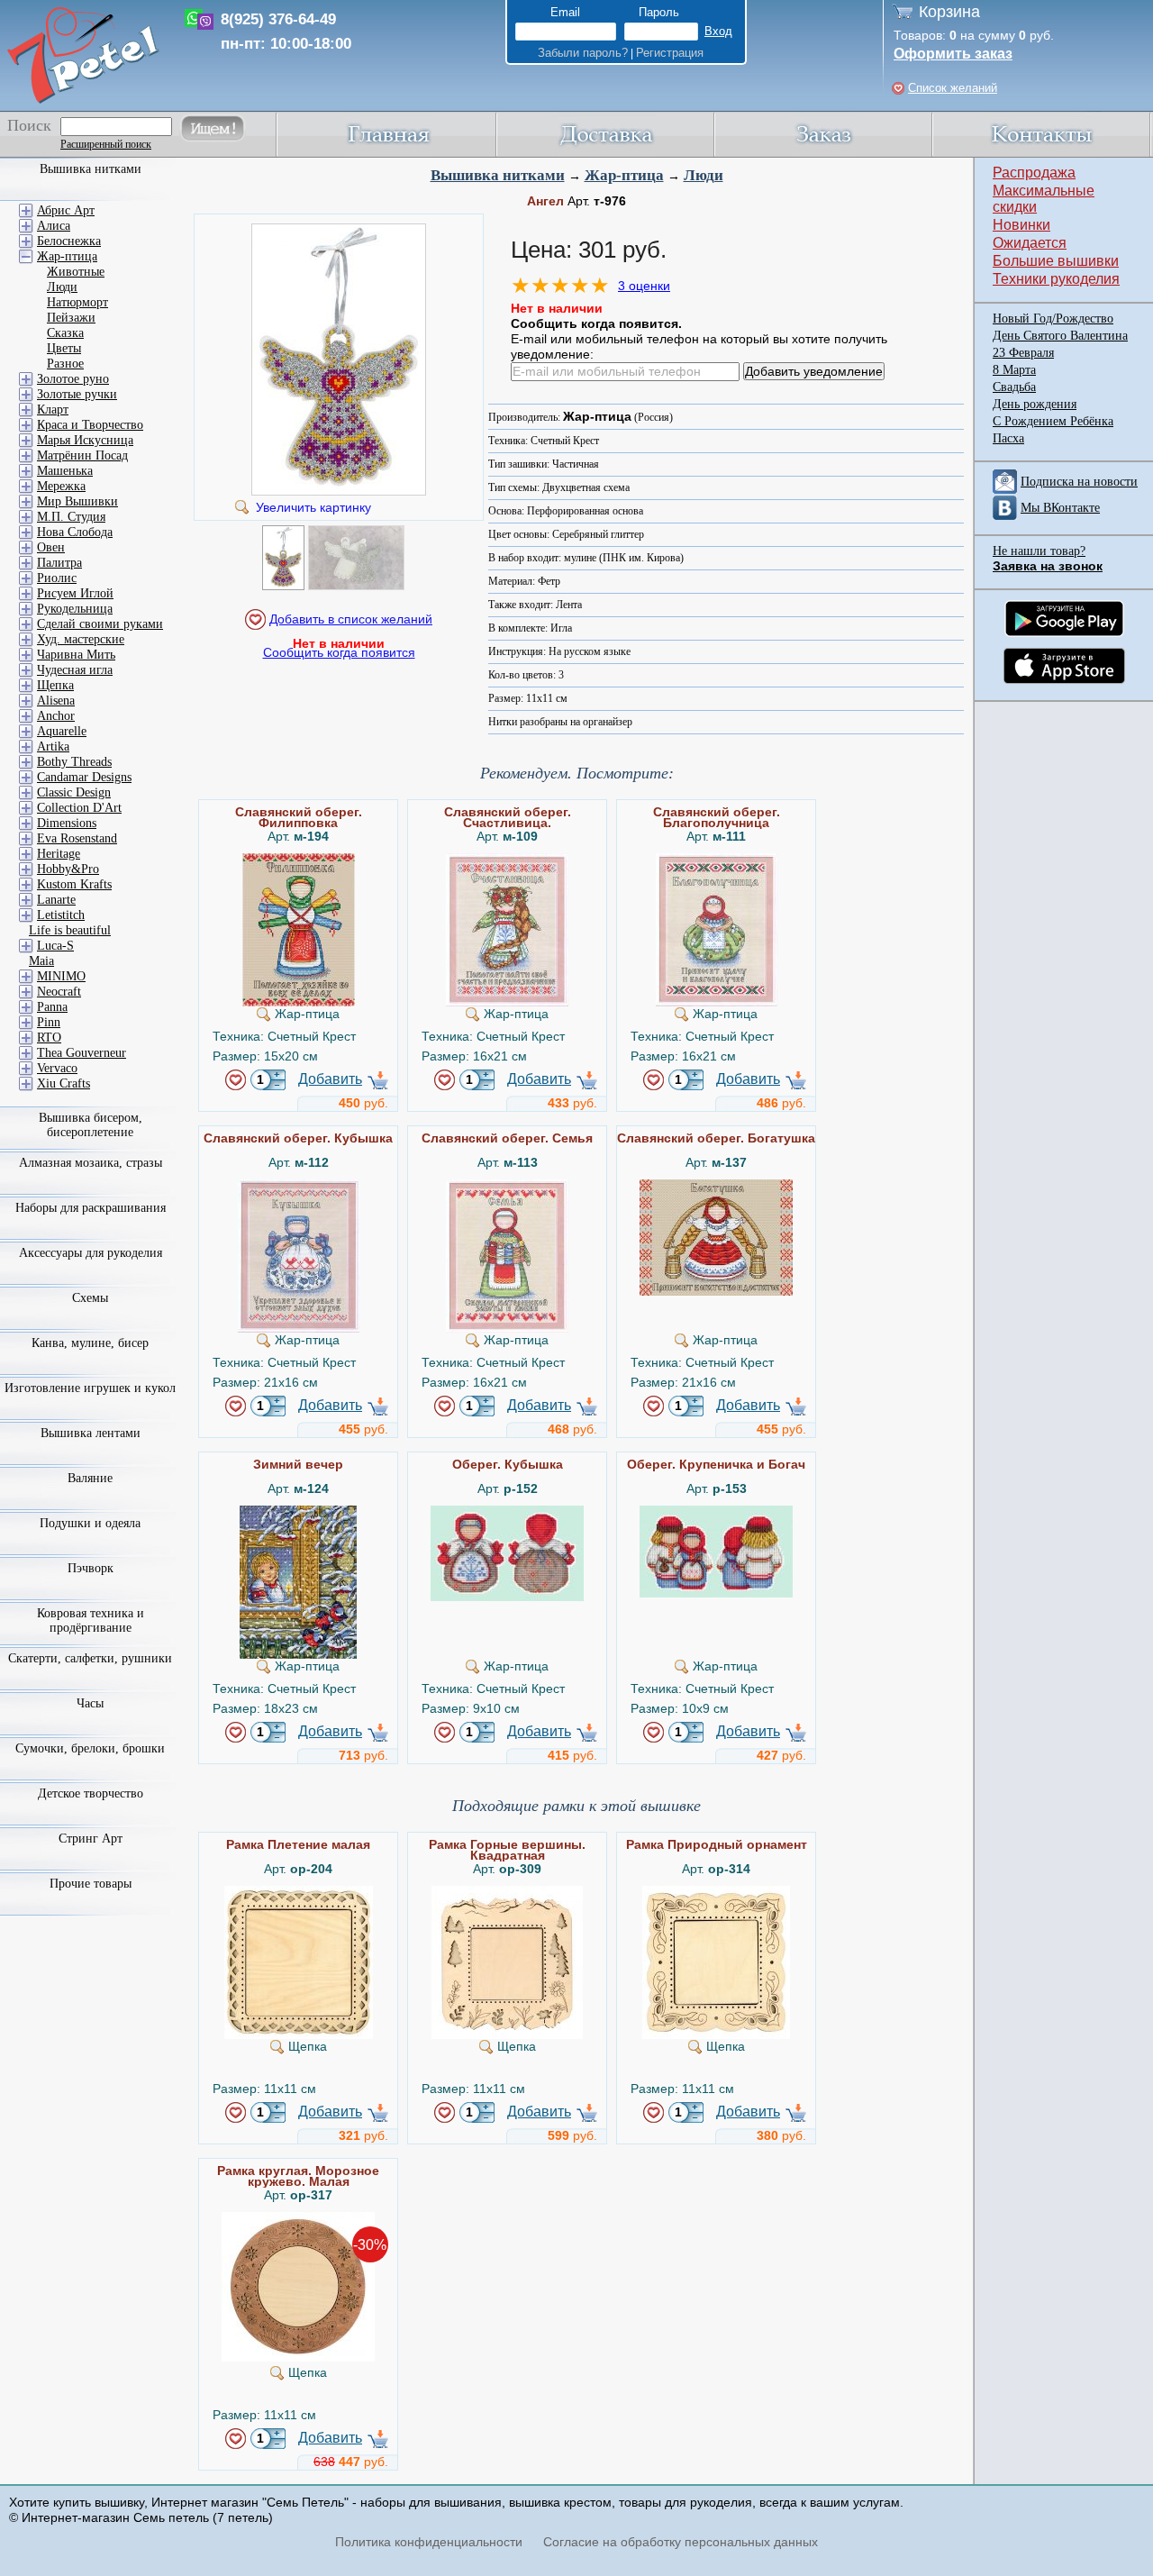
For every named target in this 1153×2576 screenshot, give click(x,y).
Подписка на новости (1079, 482)
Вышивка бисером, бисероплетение (91, 1125)
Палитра (59, 563)
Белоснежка (69, 241)
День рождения (1035, 404)
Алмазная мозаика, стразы (91, 1163)
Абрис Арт (66, 210)
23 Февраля (1023, 353)
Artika (53, 746)
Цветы (64, 348)
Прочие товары (91, 1884)
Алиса (54, 226)
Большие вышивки (1056, 261)
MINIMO (61, 976)
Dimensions (67, 823)
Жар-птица (624, 175)
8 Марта (1014, 370)
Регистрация (670, 53)
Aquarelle (62, 731)
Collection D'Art (79, 808)
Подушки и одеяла (90, 1523)
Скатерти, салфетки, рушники (90, 1658)
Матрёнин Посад (82, 455)
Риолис (57, 578)
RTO (49, 1038)
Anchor (56, 716)
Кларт (53, 410)
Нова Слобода (75, 532)
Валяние (90, 1478)
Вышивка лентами (91, 1433)
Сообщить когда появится (339, 652)
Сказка (65, 333)
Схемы (90, 1298)
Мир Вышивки (77, 501)
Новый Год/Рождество (1053, 319)
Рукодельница (75, 609)
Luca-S (55, 946)
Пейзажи (71, 318)
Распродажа (1034, 173)
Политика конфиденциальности (429, 2542)
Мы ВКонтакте (1060, 508)
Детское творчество (91, 1793)
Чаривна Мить (76, 655)
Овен (51, 547)
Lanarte (56, 900)
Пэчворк (91, 1568)
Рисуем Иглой (75, 593)
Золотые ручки (77, 394)
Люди (704, 175)
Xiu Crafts (64, 1083)
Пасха (1008, 438)
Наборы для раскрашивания (91, 1208)
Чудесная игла (75, 670)
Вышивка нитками (498, 175)
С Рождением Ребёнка (1053, 421)
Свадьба (1014, 387)
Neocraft (59, 992)
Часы (90, 1703)
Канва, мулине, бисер (90, 1343)
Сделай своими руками (100, 624)
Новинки (1021, 225)
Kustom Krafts (74, 884)
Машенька (65, 471)
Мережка (61, 486)
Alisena (56, 701)
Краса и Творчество (90, 425)
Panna (52, 1007)
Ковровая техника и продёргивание (91, 1620)
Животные (76, 272)
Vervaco (57, 1068)
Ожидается (1030, 243)
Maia (41, 961)
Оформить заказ (953, 54)
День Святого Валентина (1060, 336)
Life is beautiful (70, 930)
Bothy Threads (74, 762)
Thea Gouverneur (82, 1053)
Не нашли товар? (1039, 551)
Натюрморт (77, 302)
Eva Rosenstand (77, 838)
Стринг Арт (91, 1839)
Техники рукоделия (1056, 279)
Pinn (49, 1022)
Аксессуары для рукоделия (91, 1253)
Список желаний (953, 88)
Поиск (29, 125)
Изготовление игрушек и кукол (90, 1388)
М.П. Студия (71, 517)
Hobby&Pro (68, 869)
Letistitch (61, 915)
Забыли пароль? (583, 53)
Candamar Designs (84, 777)
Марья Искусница (85, 440)
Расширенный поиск (106, 144)
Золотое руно (73, 379)
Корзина (949, 12)
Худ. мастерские (81, 639)
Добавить (330, 1079)
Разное (65, 364)
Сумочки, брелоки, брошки (90, 1748)
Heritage (59, 854)
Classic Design (74, 792)
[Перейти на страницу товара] (299, 860)
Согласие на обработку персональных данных (681, 2542)
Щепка (55, 685)
